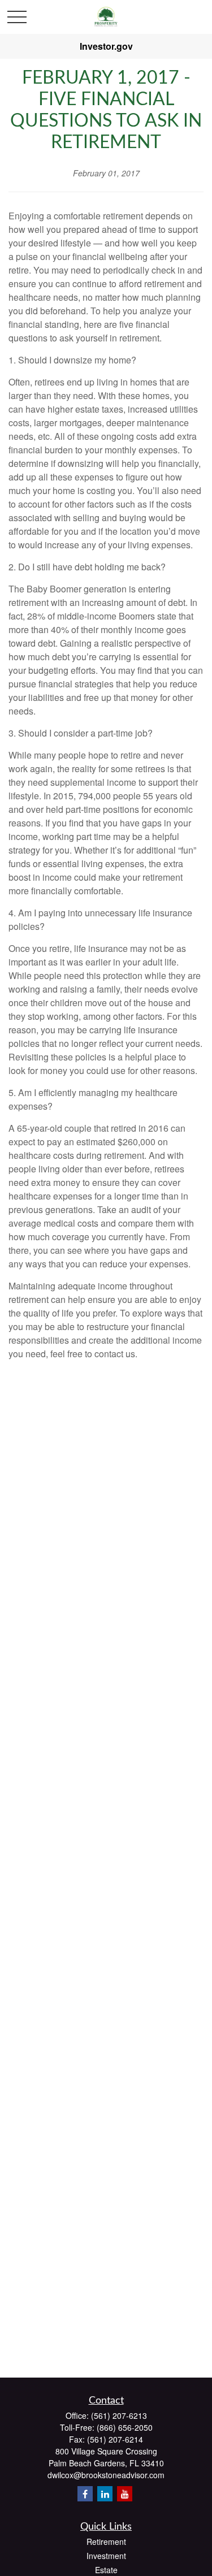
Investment (106, 2556)
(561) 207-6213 (119, 2415)
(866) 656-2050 (125, 2427)
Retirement (106, 2542)
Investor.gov (106, 46)
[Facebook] (85, 2494)
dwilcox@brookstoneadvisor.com (106, 2475)
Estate (106, 2570)
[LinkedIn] (105, 2494)
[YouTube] (125, 2494)
